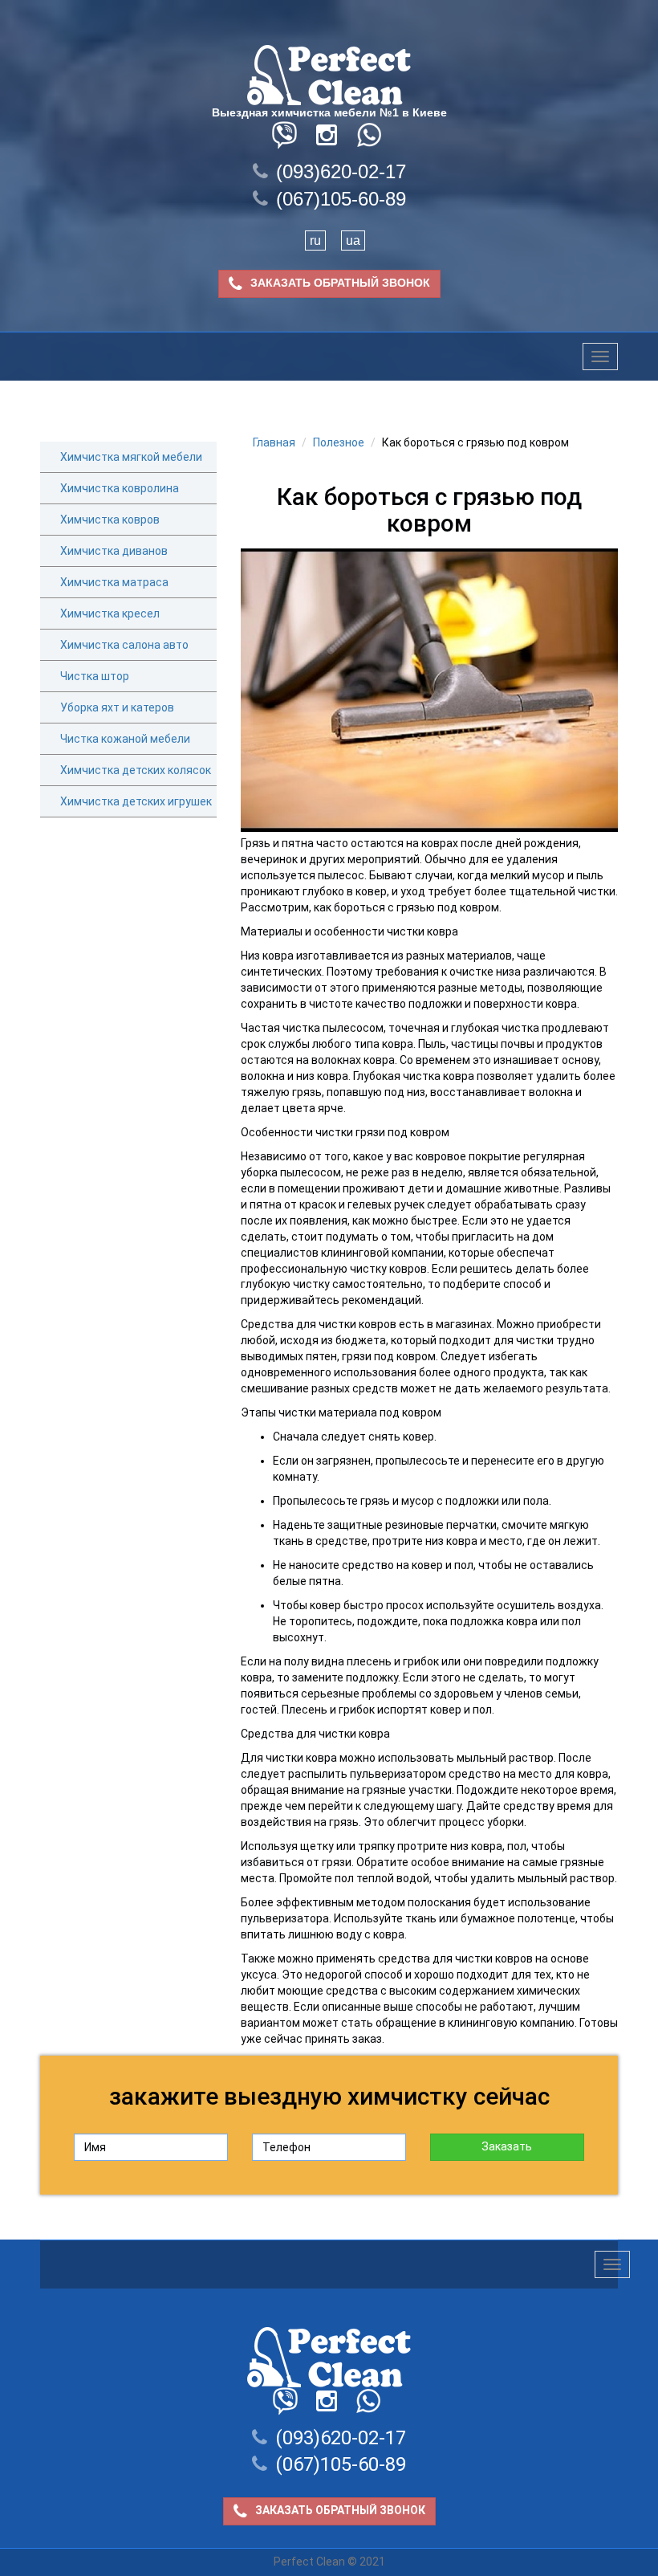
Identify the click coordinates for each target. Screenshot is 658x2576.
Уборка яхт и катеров (117, 707)
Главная (274, 442)
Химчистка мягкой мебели (131, 457)
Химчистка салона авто (124, 645)
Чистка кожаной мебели (125, 739)
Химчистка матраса (114, 582)
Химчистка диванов (114, 551)
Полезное (339, 442)
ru (315, 240)
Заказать (507, 2146)
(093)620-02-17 (341, 171)
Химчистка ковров (110, 520)
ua (353, 240)
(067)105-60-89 (341, 199)
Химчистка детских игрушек (136, 801)
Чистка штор (95, 676)
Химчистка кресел (110, 613)
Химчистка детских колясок (136, 770)
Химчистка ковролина (120, 488)
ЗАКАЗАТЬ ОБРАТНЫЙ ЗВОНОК (340, 283)
